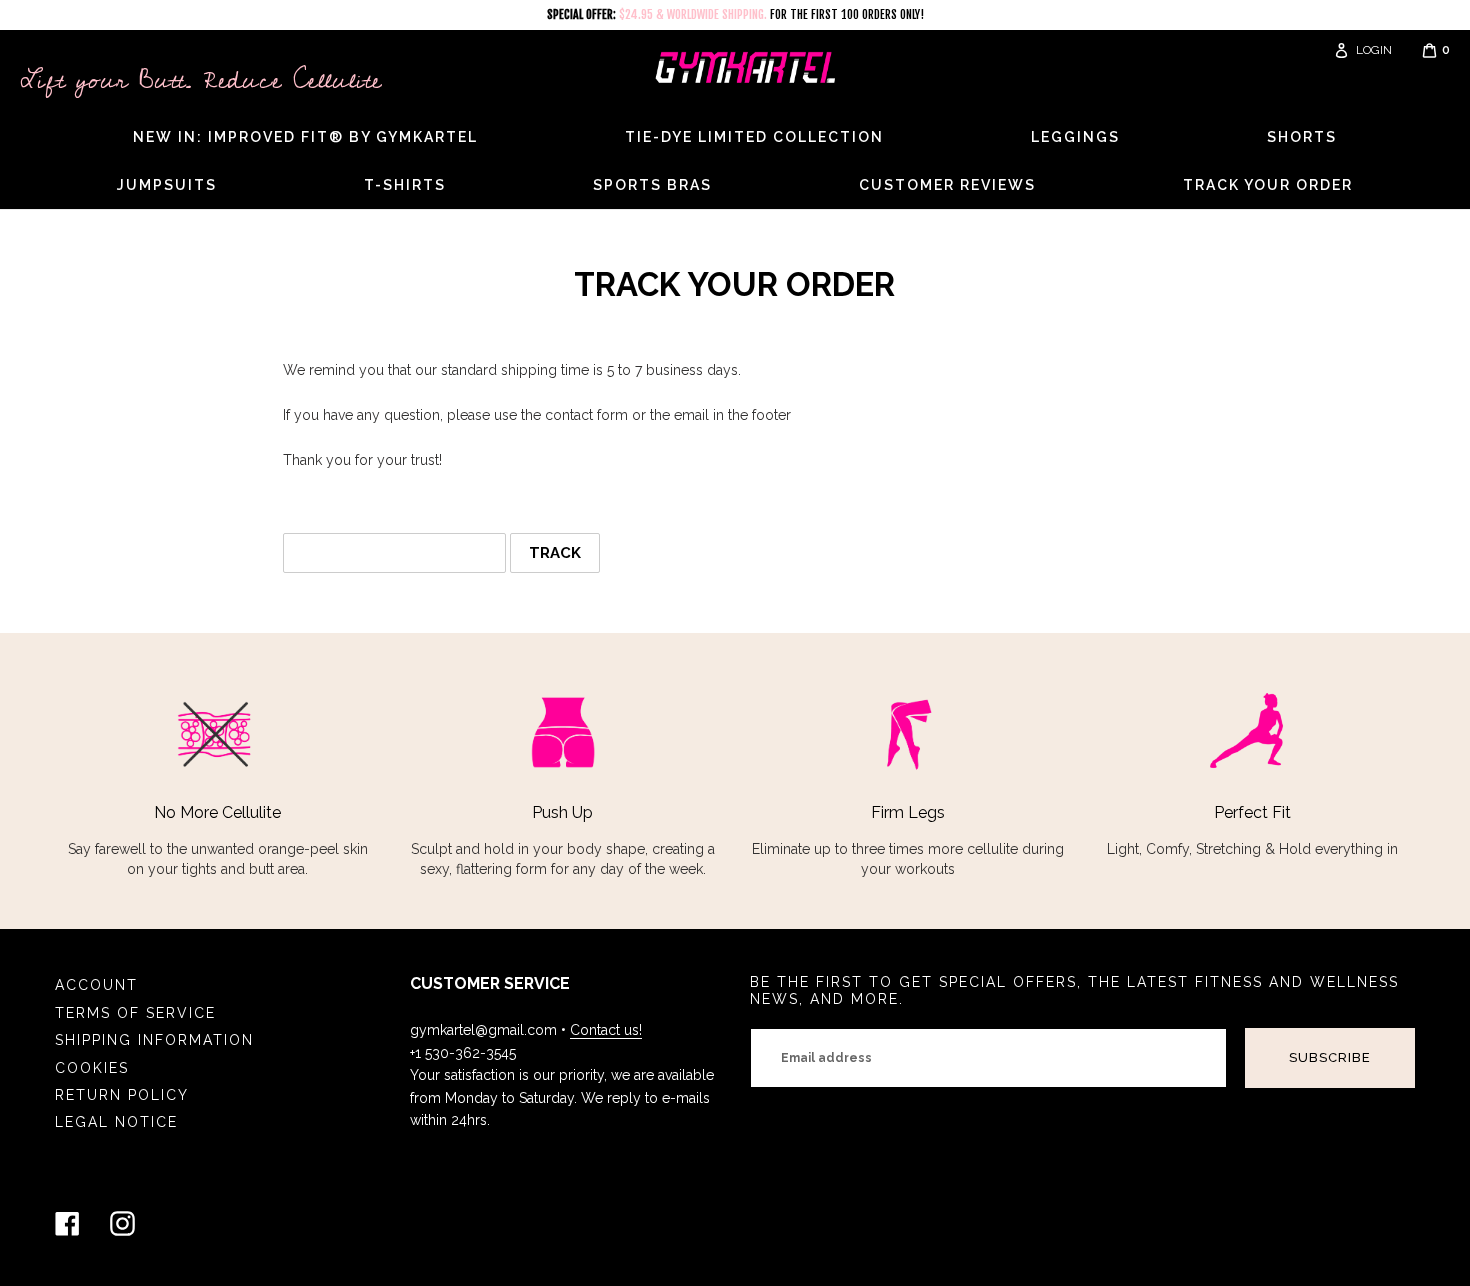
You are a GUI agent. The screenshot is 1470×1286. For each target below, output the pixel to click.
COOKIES (92, 1068)
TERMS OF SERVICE (135, 1013)
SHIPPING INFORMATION (154, 1040)
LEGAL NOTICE (116, 1122)
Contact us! (606, 1030)
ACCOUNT (96, 985)
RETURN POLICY (122, 1095)
